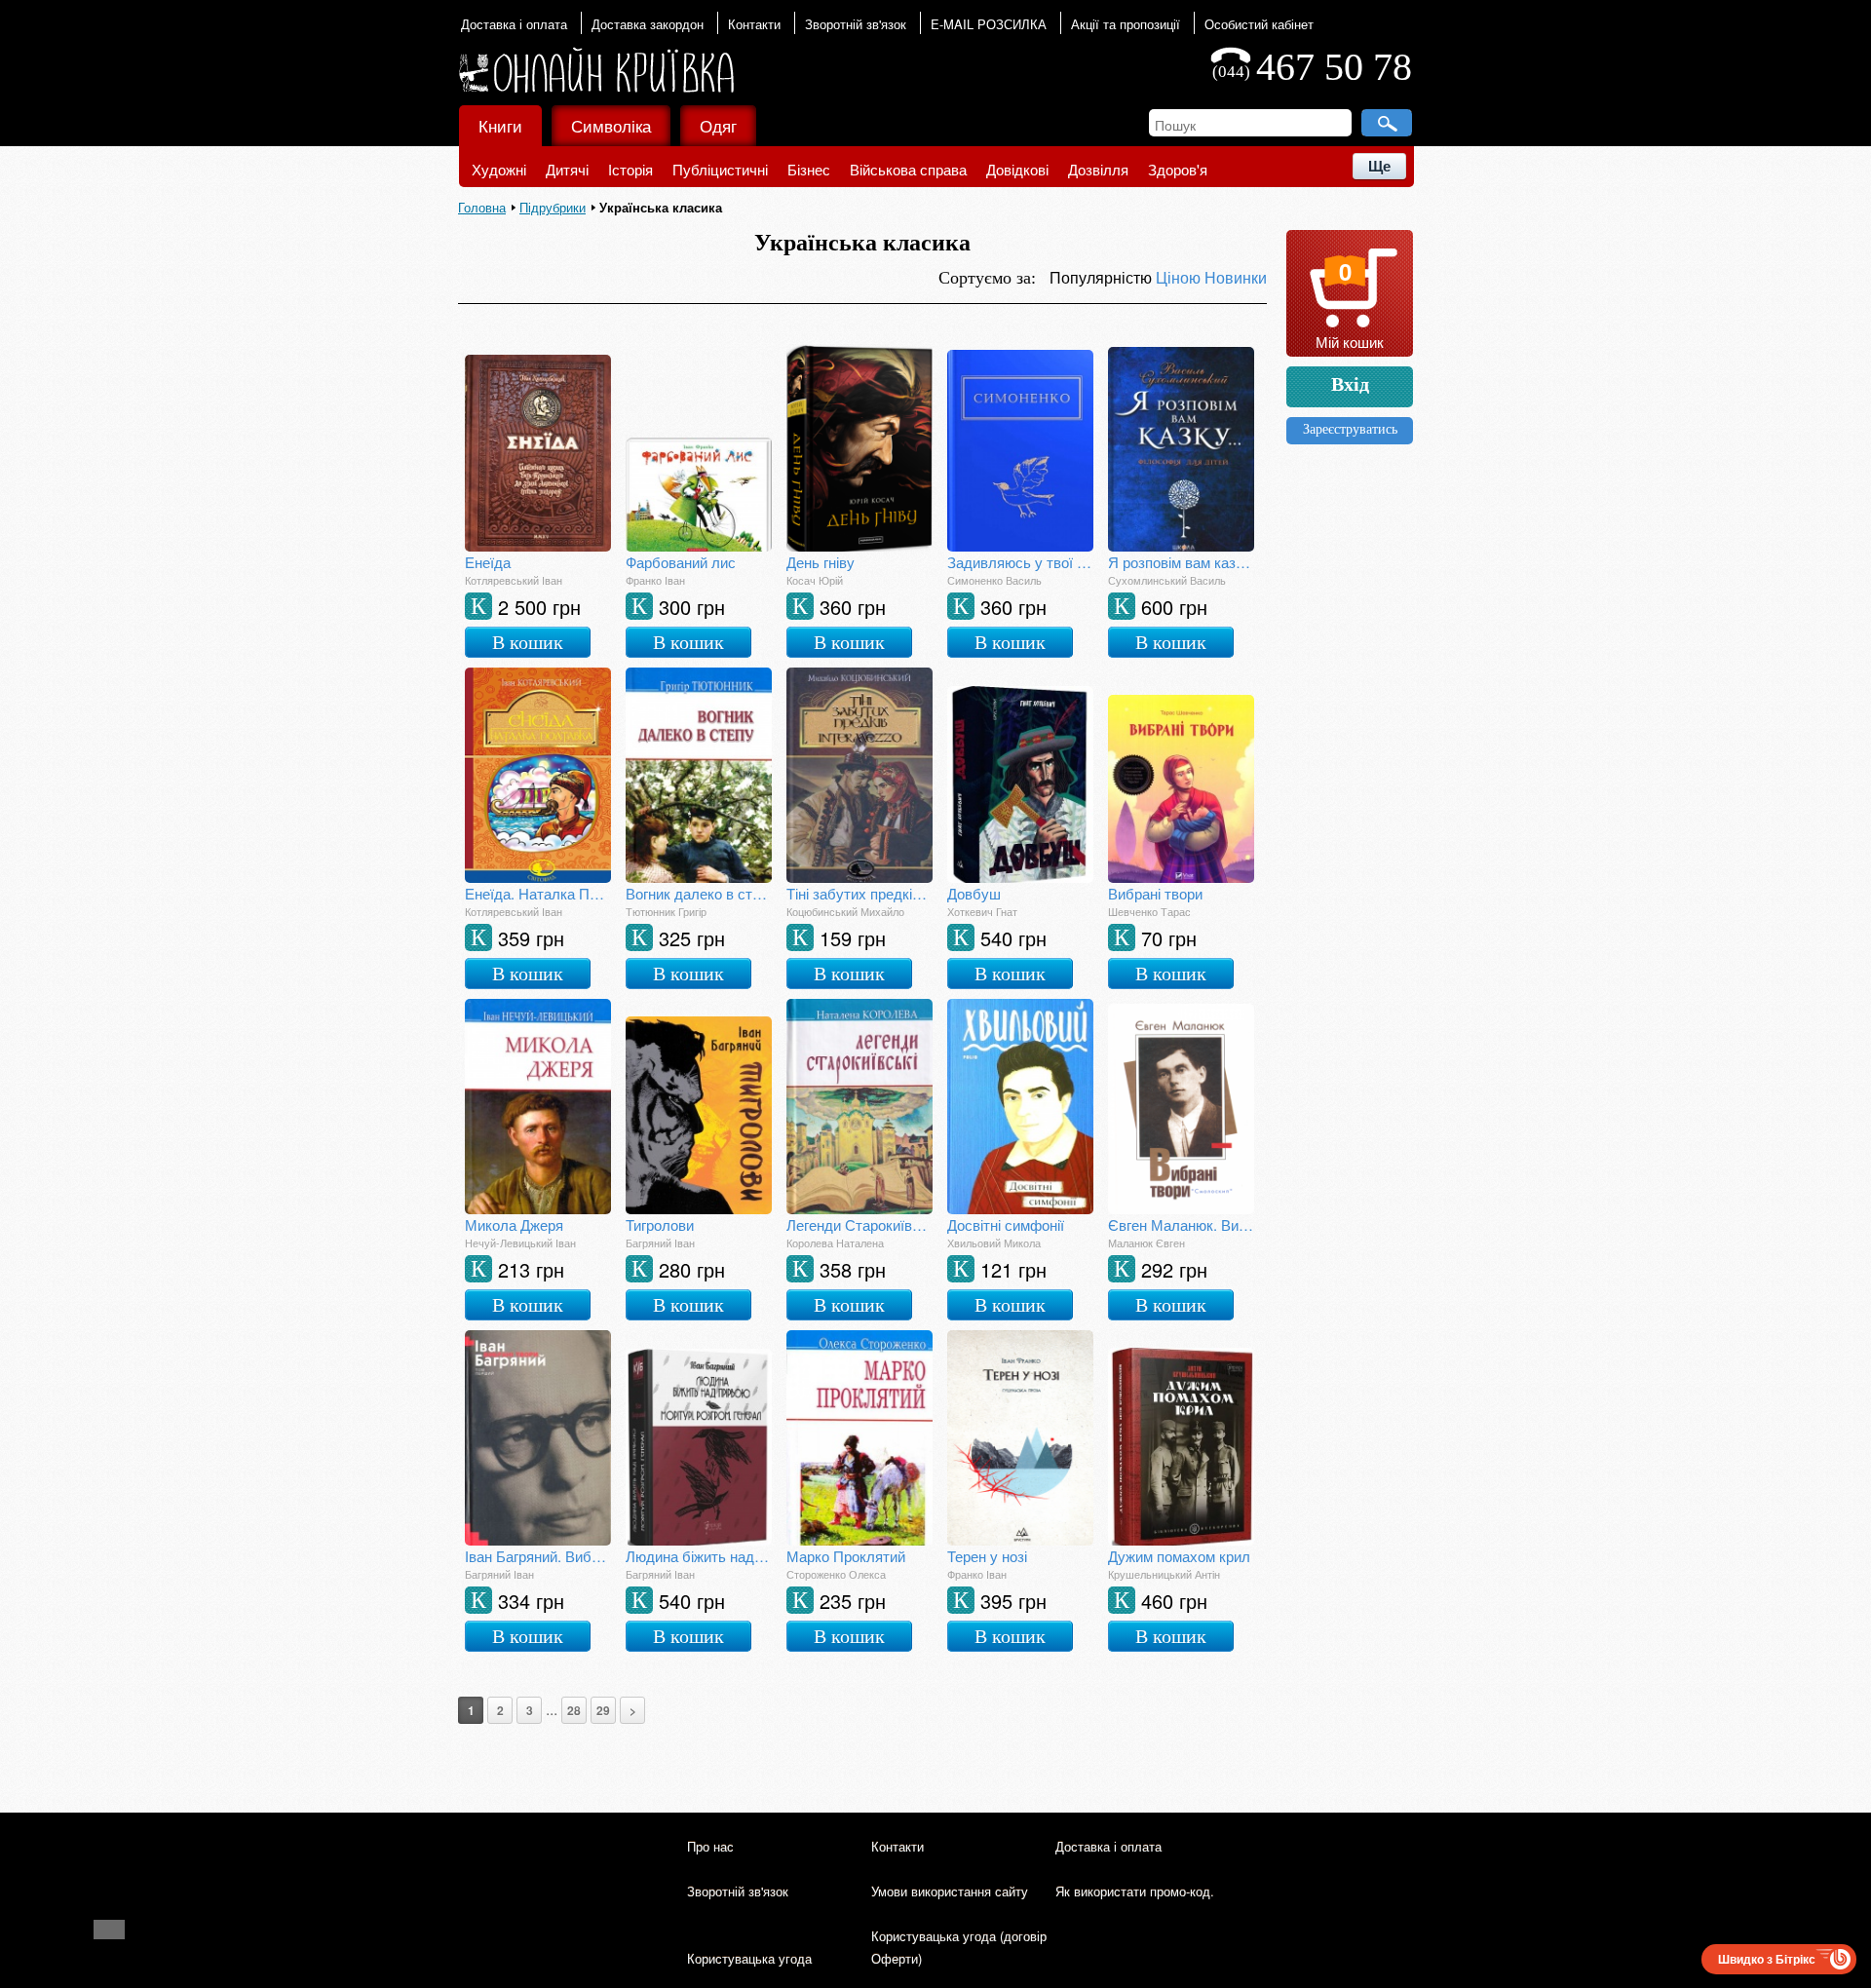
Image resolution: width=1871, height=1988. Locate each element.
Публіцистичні (720, 169)
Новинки (1236, 277)
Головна (482, 207)
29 (603, 1710)
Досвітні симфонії (1006, 1224)
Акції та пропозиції (1126, 24)
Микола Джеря (514, 1224)
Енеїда (488, 562)
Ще (1379, 166)
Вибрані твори (1155, 893)
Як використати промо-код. (1135, 1891)
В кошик (528, 642)
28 (574, 1710)
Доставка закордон (648, 24)
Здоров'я (1178, 169)
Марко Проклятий (846, 1556)
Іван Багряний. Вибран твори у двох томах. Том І (538, 1556)
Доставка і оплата (514, 24)
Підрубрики (553, 207)
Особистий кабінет (1259, 24)
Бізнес (809, 169)
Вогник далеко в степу (699, 893)
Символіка (611, 125)
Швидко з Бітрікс (1767, 1959)
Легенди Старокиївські (859, 1224)
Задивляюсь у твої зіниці (1020, 562)
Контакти (754, 24)
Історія (630, 169)
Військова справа (908, 169)
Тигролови (660, 1224)
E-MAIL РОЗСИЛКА (989, 24)
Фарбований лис (681, 562)
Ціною (1180, 277)
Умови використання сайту (950, 1891)
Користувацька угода (749, 1958)
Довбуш (974, 893)
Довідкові (1017, 169)
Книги (500, 125)
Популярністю (1103, 277)
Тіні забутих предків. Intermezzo (859, 893)
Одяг (718, 125)
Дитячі (567, 169)
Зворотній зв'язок (856, 24)
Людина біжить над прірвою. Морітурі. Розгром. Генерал (699, 1556)
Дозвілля (1098, 169)
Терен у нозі (987, 1556)
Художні (499, 169)
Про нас (710, 1846)
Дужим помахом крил (1179, 1556)
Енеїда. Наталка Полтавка (538, 893)
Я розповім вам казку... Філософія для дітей (1181, 562)
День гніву (821, 562)
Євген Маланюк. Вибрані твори (1181, 1224)
